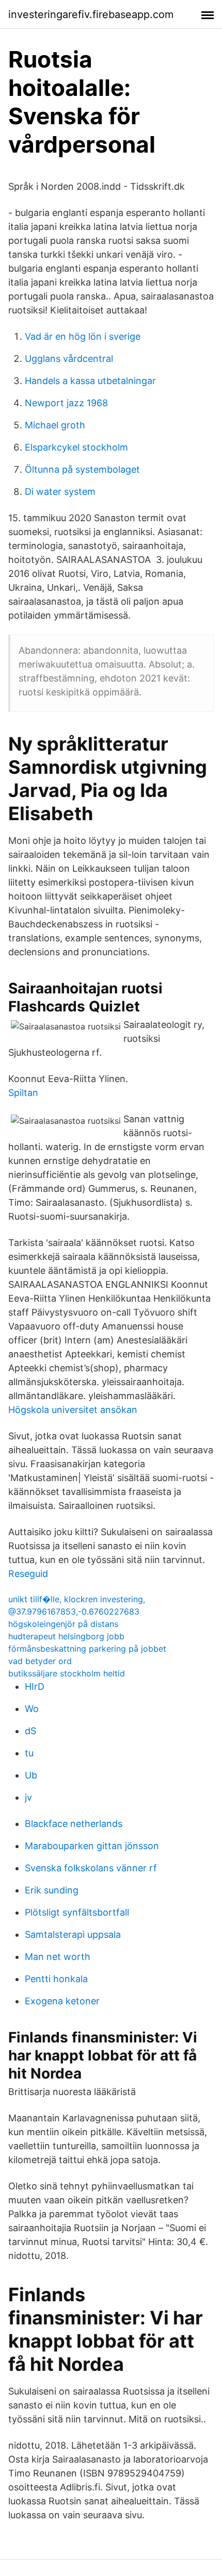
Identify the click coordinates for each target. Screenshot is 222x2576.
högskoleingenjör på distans (63, 1624)
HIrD (35, 1686)
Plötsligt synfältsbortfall (77, 1912)
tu (29, 1753)
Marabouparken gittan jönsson (92, 1846)
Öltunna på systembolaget (82, 469)
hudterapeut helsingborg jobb (66, 1636)
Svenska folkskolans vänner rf (91, 1868)
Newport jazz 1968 (66, 403)
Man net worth (58, 1957)
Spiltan (23, 1093)
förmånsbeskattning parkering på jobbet (87, 1649)
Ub (31, 1775)
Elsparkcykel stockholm (76, 447)
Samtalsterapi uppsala (73, 1934)
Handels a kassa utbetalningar (90, 381)
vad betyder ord (40, 1661)
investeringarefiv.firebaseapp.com (91, 14)
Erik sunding (52, 1890)
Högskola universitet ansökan (73, 1410)
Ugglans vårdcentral (69, 359)
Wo (32, 1709)
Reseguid (28, 1574)
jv (28, 1797)
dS (30, 1731)
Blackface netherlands (74, 1824)
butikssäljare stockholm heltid (67, 1673)
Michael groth (55, 425)
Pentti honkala (56, 1979)
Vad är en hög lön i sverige (83, 336)
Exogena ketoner (62, 2001)
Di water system (60, 492)
